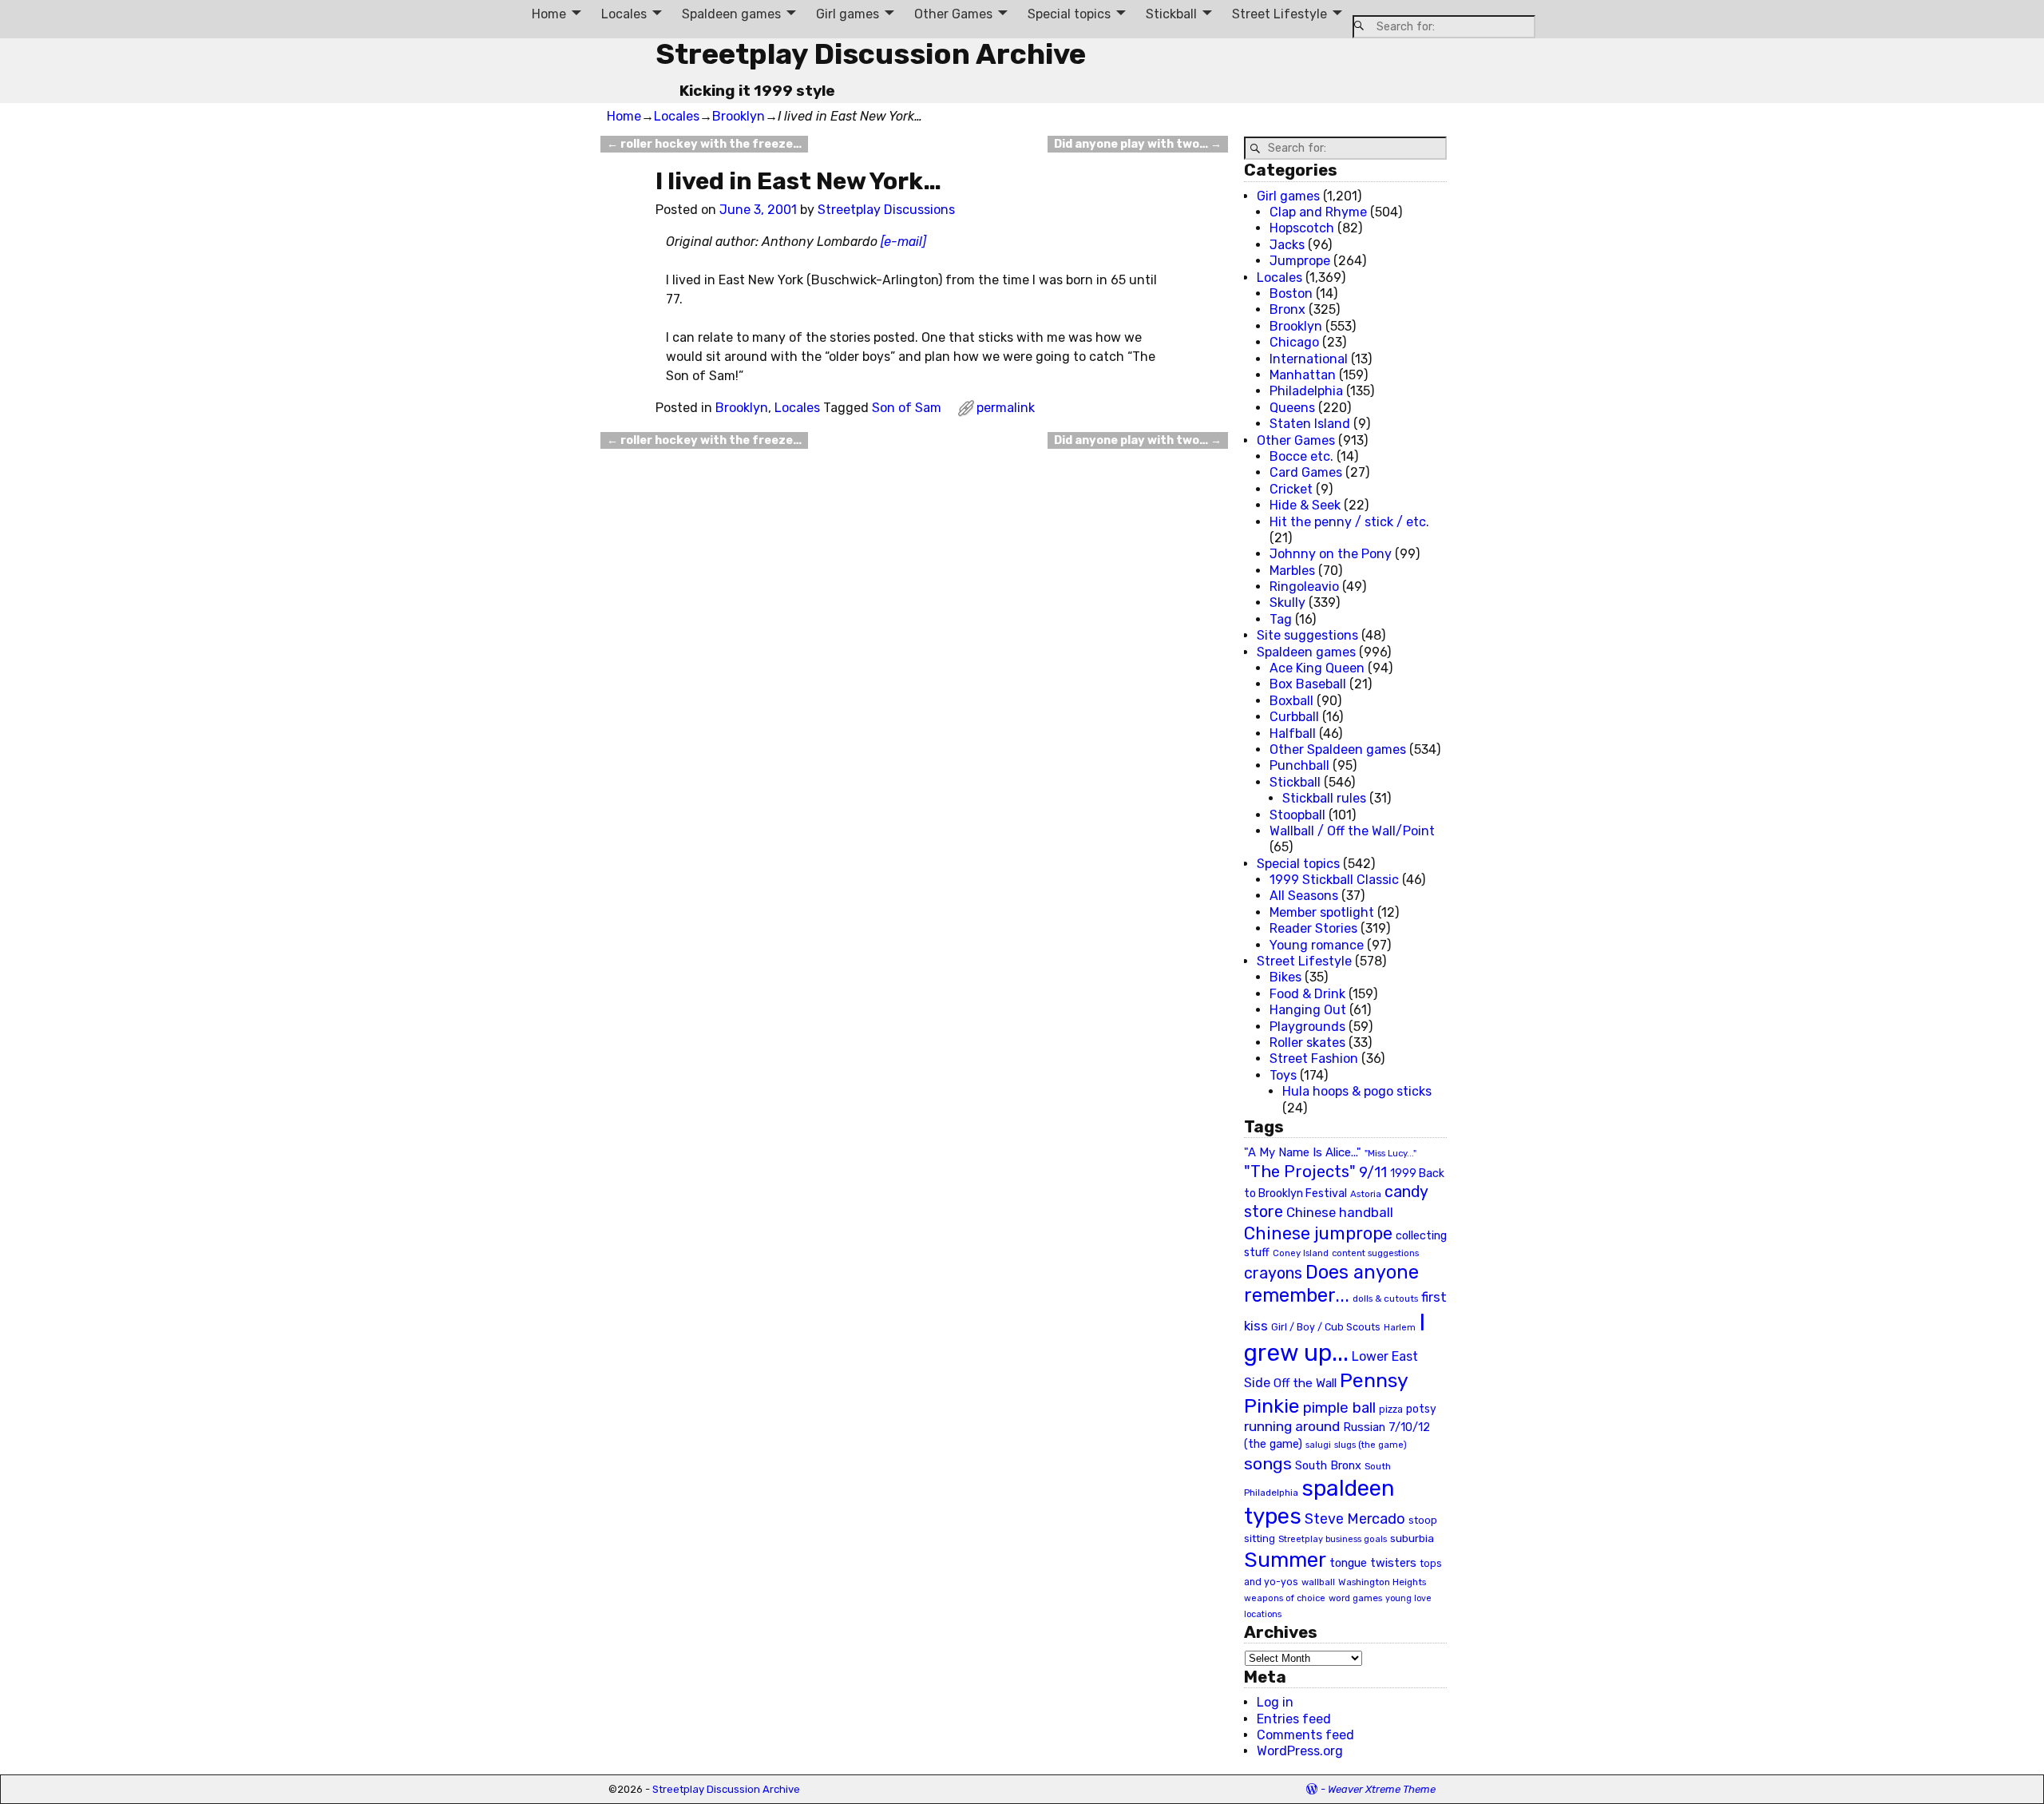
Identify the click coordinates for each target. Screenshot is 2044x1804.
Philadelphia (1306, 391)
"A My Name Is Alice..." (1303, 1152)
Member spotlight (1322, 912)
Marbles (1292, 571)
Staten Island (1310, 424)
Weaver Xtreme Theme (1382, 1789)
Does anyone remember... (1331, 1284)
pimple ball (1339, 1408)
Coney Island (1301, 1253)
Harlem (1400, 1328)
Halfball (1293, 733)
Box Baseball (1308, 684)
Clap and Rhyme (1318, 212)
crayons (1273, 1273)
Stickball (1171, 14)
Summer (1285, 1560)
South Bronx (1328, 1466)
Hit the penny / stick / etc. (1349, 522)
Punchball (1299, 765)
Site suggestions (1307, 635)
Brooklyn (739, 116)
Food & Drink (1307, 994)
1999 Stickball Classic (1334, 880)
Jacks (1287, 245)
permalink (1006, 408)
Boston (1291, 293)
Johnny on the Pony (1331, 554)
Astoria (1366, 1194)
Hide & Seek (1305, 505)
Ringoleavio (1304, 587)
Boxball (1291, 701)
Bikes (1285, 977)
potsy (1421, 1409)
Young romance (1317, 945)
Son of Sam (907, 408)
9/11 (1373, 1172)
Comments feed (1305, 1735)
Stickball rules (1324, 798)
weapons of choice (1285, 1598)
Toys (1283, 1075)
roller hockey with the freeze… (704, 144)
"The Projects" (1300, 1172)
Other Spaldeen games (1338, 749)
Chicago (1294, 342)
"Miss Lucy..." (1390, 1153)
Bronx (1287, 309)
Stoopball (1297, 815)
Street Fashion (1314, 1059)
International (1309, 359)
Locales (624, 14)
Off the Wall (1305, 1383)
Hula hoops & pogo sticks (1357, 1091)
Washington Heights (1382, 1582)
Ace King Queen (1317, 668)
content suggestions (1375, 1253)
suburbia (1412, 1538)
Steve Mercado (1355, 1519)
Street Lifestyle (1279, 14)
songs (1268, 1463)
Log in (1275, 1702)
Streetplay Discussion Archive (871, 54)
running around (1292, 1426)
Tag (1281, 619)
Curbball (1294, 717)
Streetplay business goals (1333, 1539)
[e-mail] (903, 242)
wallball (1318, 1582)
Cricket (1291, 489)
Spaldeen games (731, 14)
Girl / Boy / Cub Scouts (1326, 1327)
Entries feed (1294, 1719)
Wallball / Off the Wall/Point (1352, 831)
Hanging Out (1308, 1010)
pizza (1391, 1409)
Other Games (953, 14)
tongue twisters (1373, 1563)
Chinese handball (1340, 1212)
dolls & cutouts (1385, 1298)
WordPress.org (1300, 1751)
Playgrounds (1307, 1027)
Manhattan (1303, 375)
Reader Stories (1313, 928)
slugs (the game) (1371, 1445)
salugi (1318, 1445)
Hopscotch (1302, 228)
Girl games (848, 14)
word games (1355, 1598)
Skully (1287, 603)
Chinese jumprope (1318, 1233)
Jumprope (1300, 261)
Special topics (1069, 14)
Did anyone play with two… (1138, 144)
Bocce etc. (1301, 456)
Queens (1292, 408)
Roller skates (1307, 1043)
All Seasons (1304, 896)
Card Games (1306, 472)
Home (549, 14)
